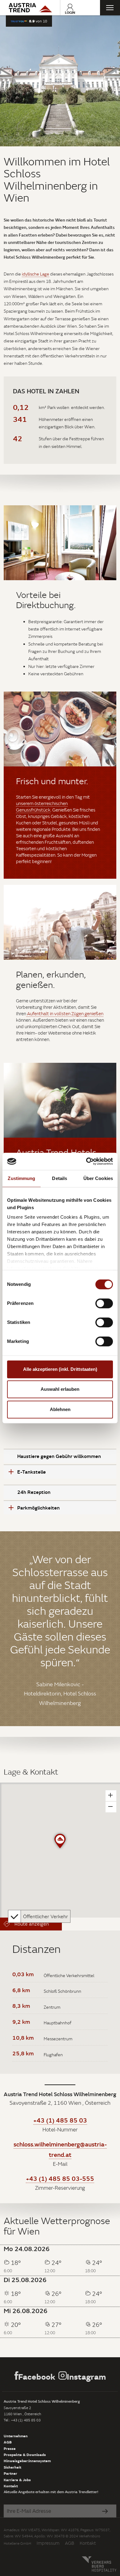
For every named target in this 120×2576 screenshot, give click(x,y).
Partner (10, 2473)
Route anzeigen (31, 1924)
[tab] (60, 1456)
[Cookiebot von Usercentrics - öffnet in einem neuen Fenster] (86, 1161)
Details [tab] (60, 1178)
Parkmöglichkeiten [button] (38, 1508)
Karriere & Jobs (17, 2480)
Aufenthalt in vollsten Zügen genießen (65, 1014)
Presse (10, 2448)
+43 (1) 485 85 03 (60, 2120)
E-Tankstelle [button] (32, 1472)
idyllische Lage (36, 274)
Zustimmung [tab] (21, 1178)
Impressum (48, 2543)
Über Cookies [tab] (98, 1178)
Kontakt (11, 2486)
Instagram (86, 2376)
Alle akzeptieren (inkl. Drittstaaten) (60, 1369)
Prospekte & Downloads (25, 2455)
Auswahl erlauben (60, 1389)
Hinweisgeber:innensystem (27, 2461)
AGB (8, 2442)
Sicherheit (12, 2467)
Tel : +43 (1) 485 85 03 (22, 2420)
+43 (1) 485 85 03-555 (60, 2178)
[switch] (104, 1303)
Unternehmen (16, 2436)
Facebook (37, 2376)
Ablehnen (60, 1409)
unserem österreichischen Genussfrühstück (42, 807)
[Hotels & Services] (30, 8)
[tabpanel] (60, 81)
